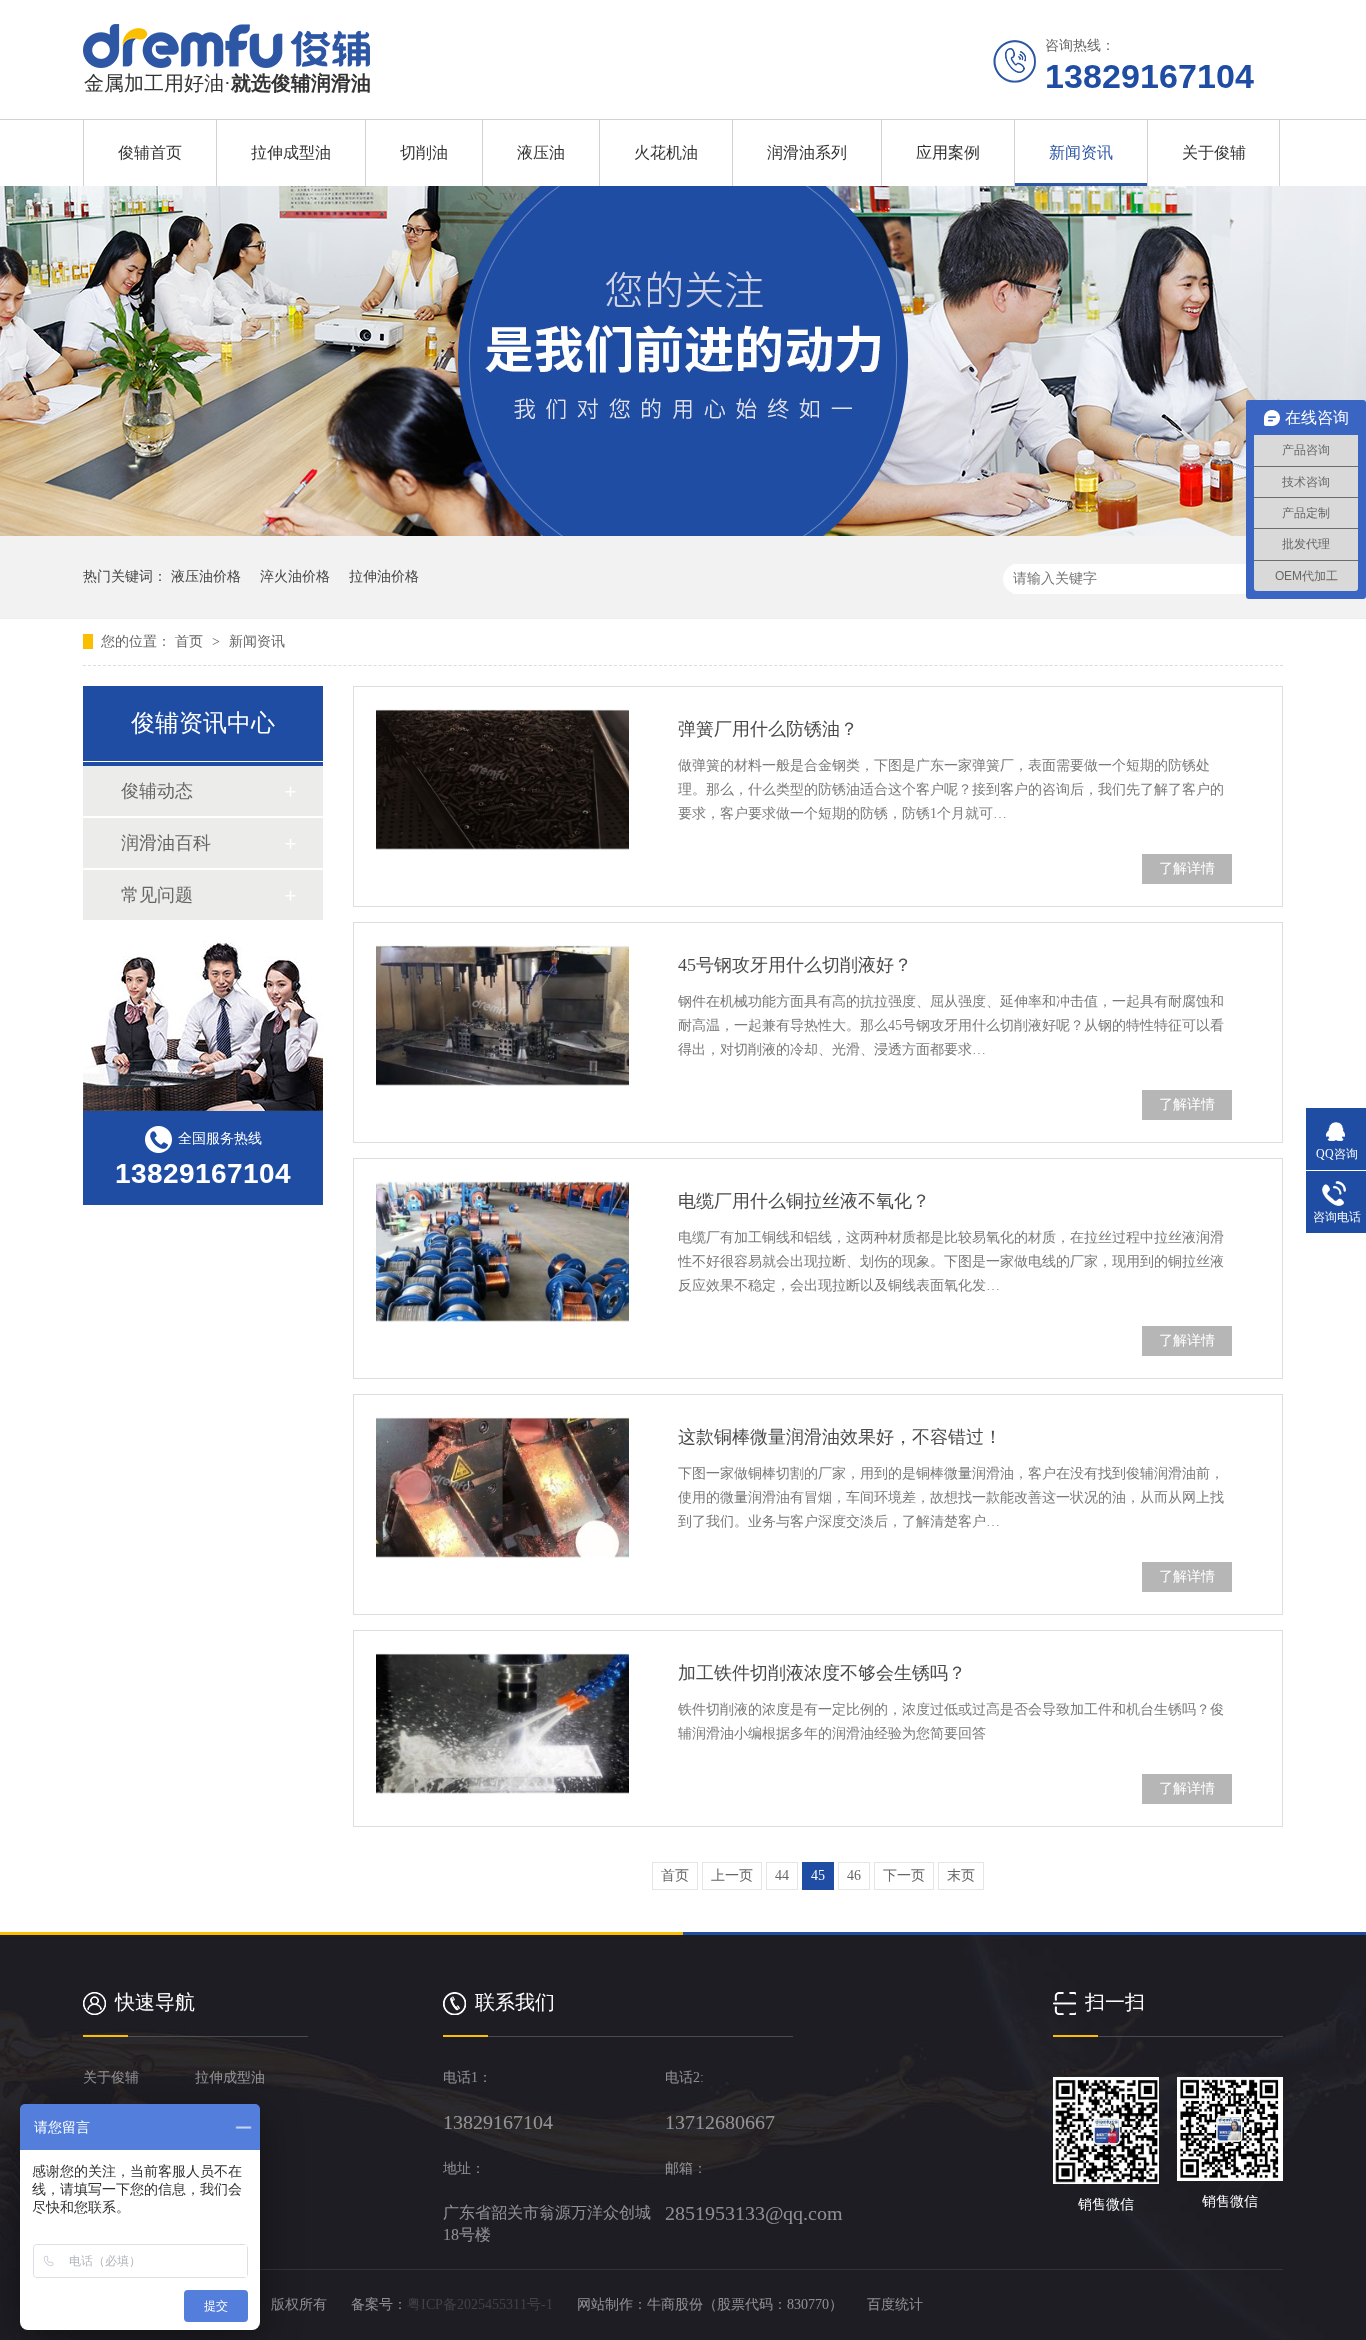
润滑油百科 (166, 843)
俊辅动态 (157, 791)
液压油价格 (206, 576)
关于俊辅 (1214, 152)
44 (782, 1875)
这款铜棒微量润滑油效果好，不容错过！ (840, 1437)
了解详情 (1187, 868)
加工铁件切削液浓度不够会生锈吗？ (822, 1673)
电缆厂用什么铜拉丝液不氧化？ (804, 1201)
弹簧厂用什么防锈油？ (768, 729)
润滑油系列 (807, 152)
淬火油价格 (295, 576)
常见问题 (157, 895)
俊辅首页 (150, 152)
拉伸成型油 (291, 152)
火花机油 (666, 152)
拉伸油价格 (384, 576)
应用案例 (948, 152)
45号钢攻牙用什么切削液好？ (795, 965)
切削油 (424, 152)
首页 (191, 641)
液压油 (541, 152)
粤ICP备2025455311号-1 (480, 2304)
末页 (961, 1875)
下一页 (904, 1875)
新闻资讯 (1081, 152)
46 (854, 1875)
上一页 (732, 1875)
